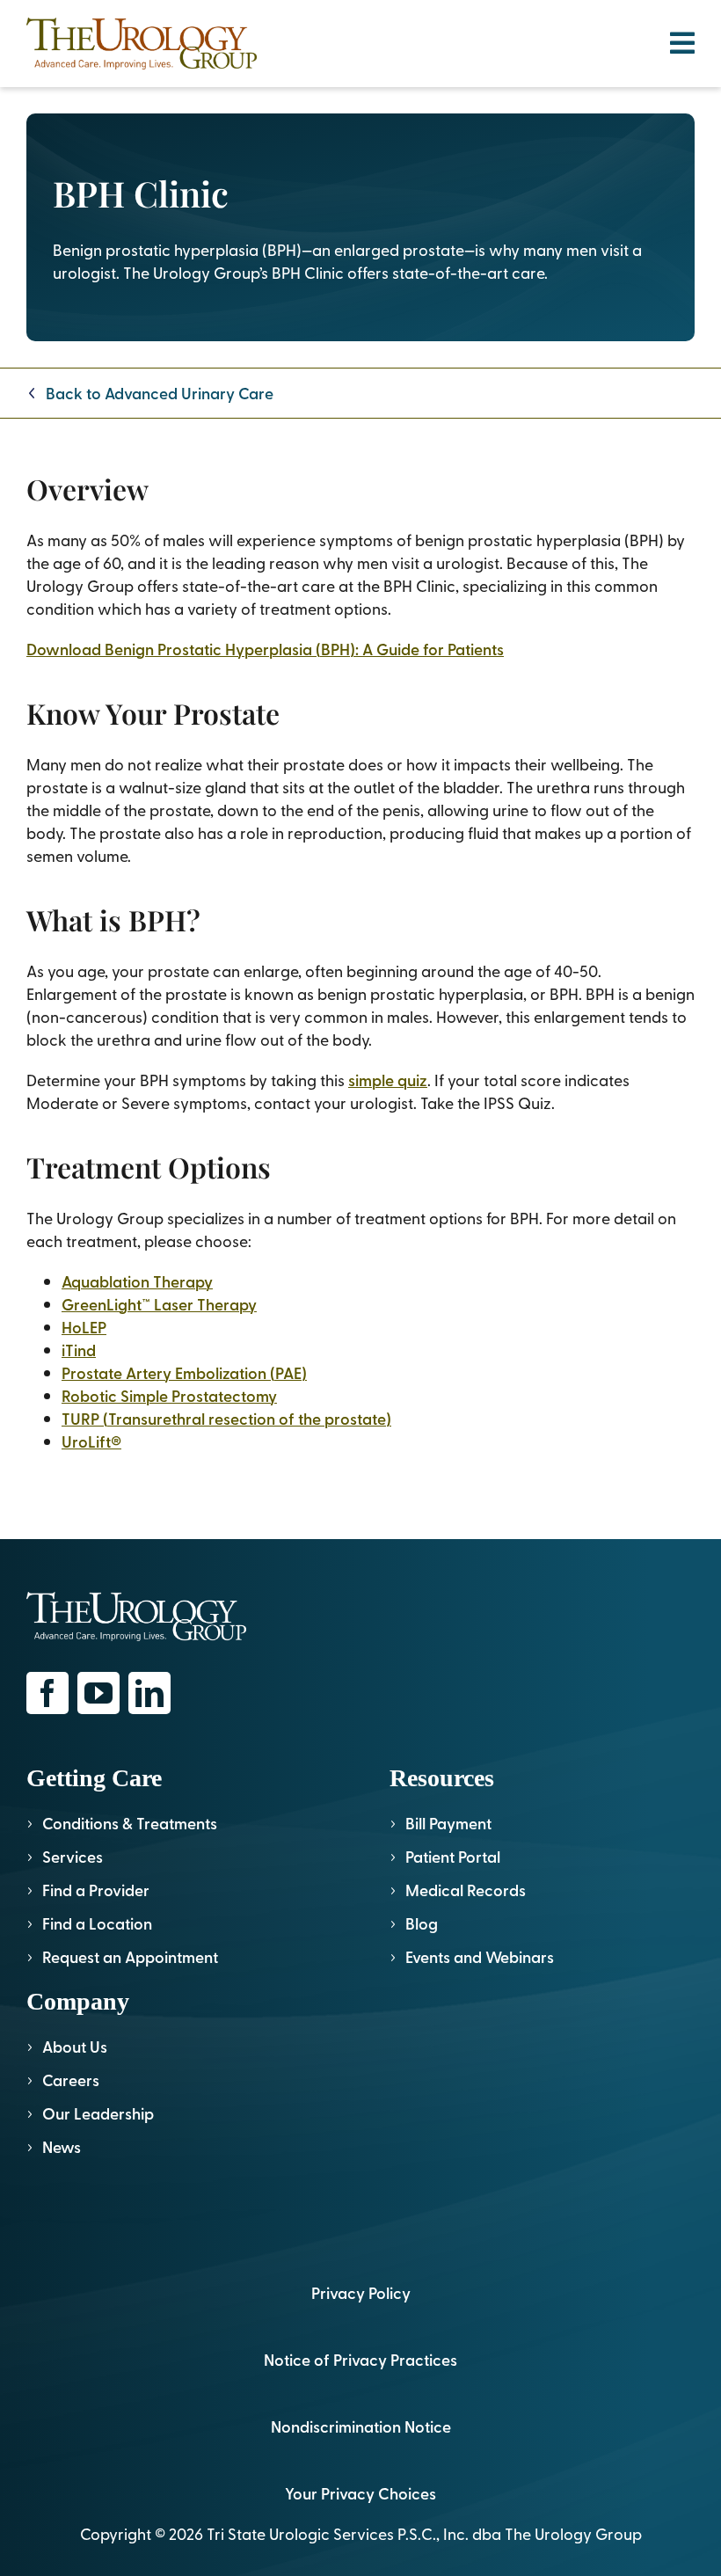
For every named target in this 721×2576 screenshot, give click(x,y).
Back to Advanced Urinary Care (160, 393)
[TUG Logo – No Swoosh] (142, 25)
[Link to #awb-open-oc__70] (682, 43)
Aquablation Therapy (137, 1281)
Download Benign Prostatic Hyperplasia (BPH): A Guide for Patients (265, 649)
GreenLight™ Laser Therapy (159, 1304)
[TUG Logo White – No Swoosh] (136, 1599)
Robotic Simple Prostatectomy (169, 1395)
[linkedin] (149, 1693)
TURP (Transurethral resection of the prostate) (226, 1418)
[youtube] (98, 1693)
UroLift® (91, 1441)
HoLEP (84, 1327)
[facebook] (47, 1693)
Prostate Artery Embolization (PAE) (184, 1372)
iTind (79, 1350)
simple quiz (388, 1080)
